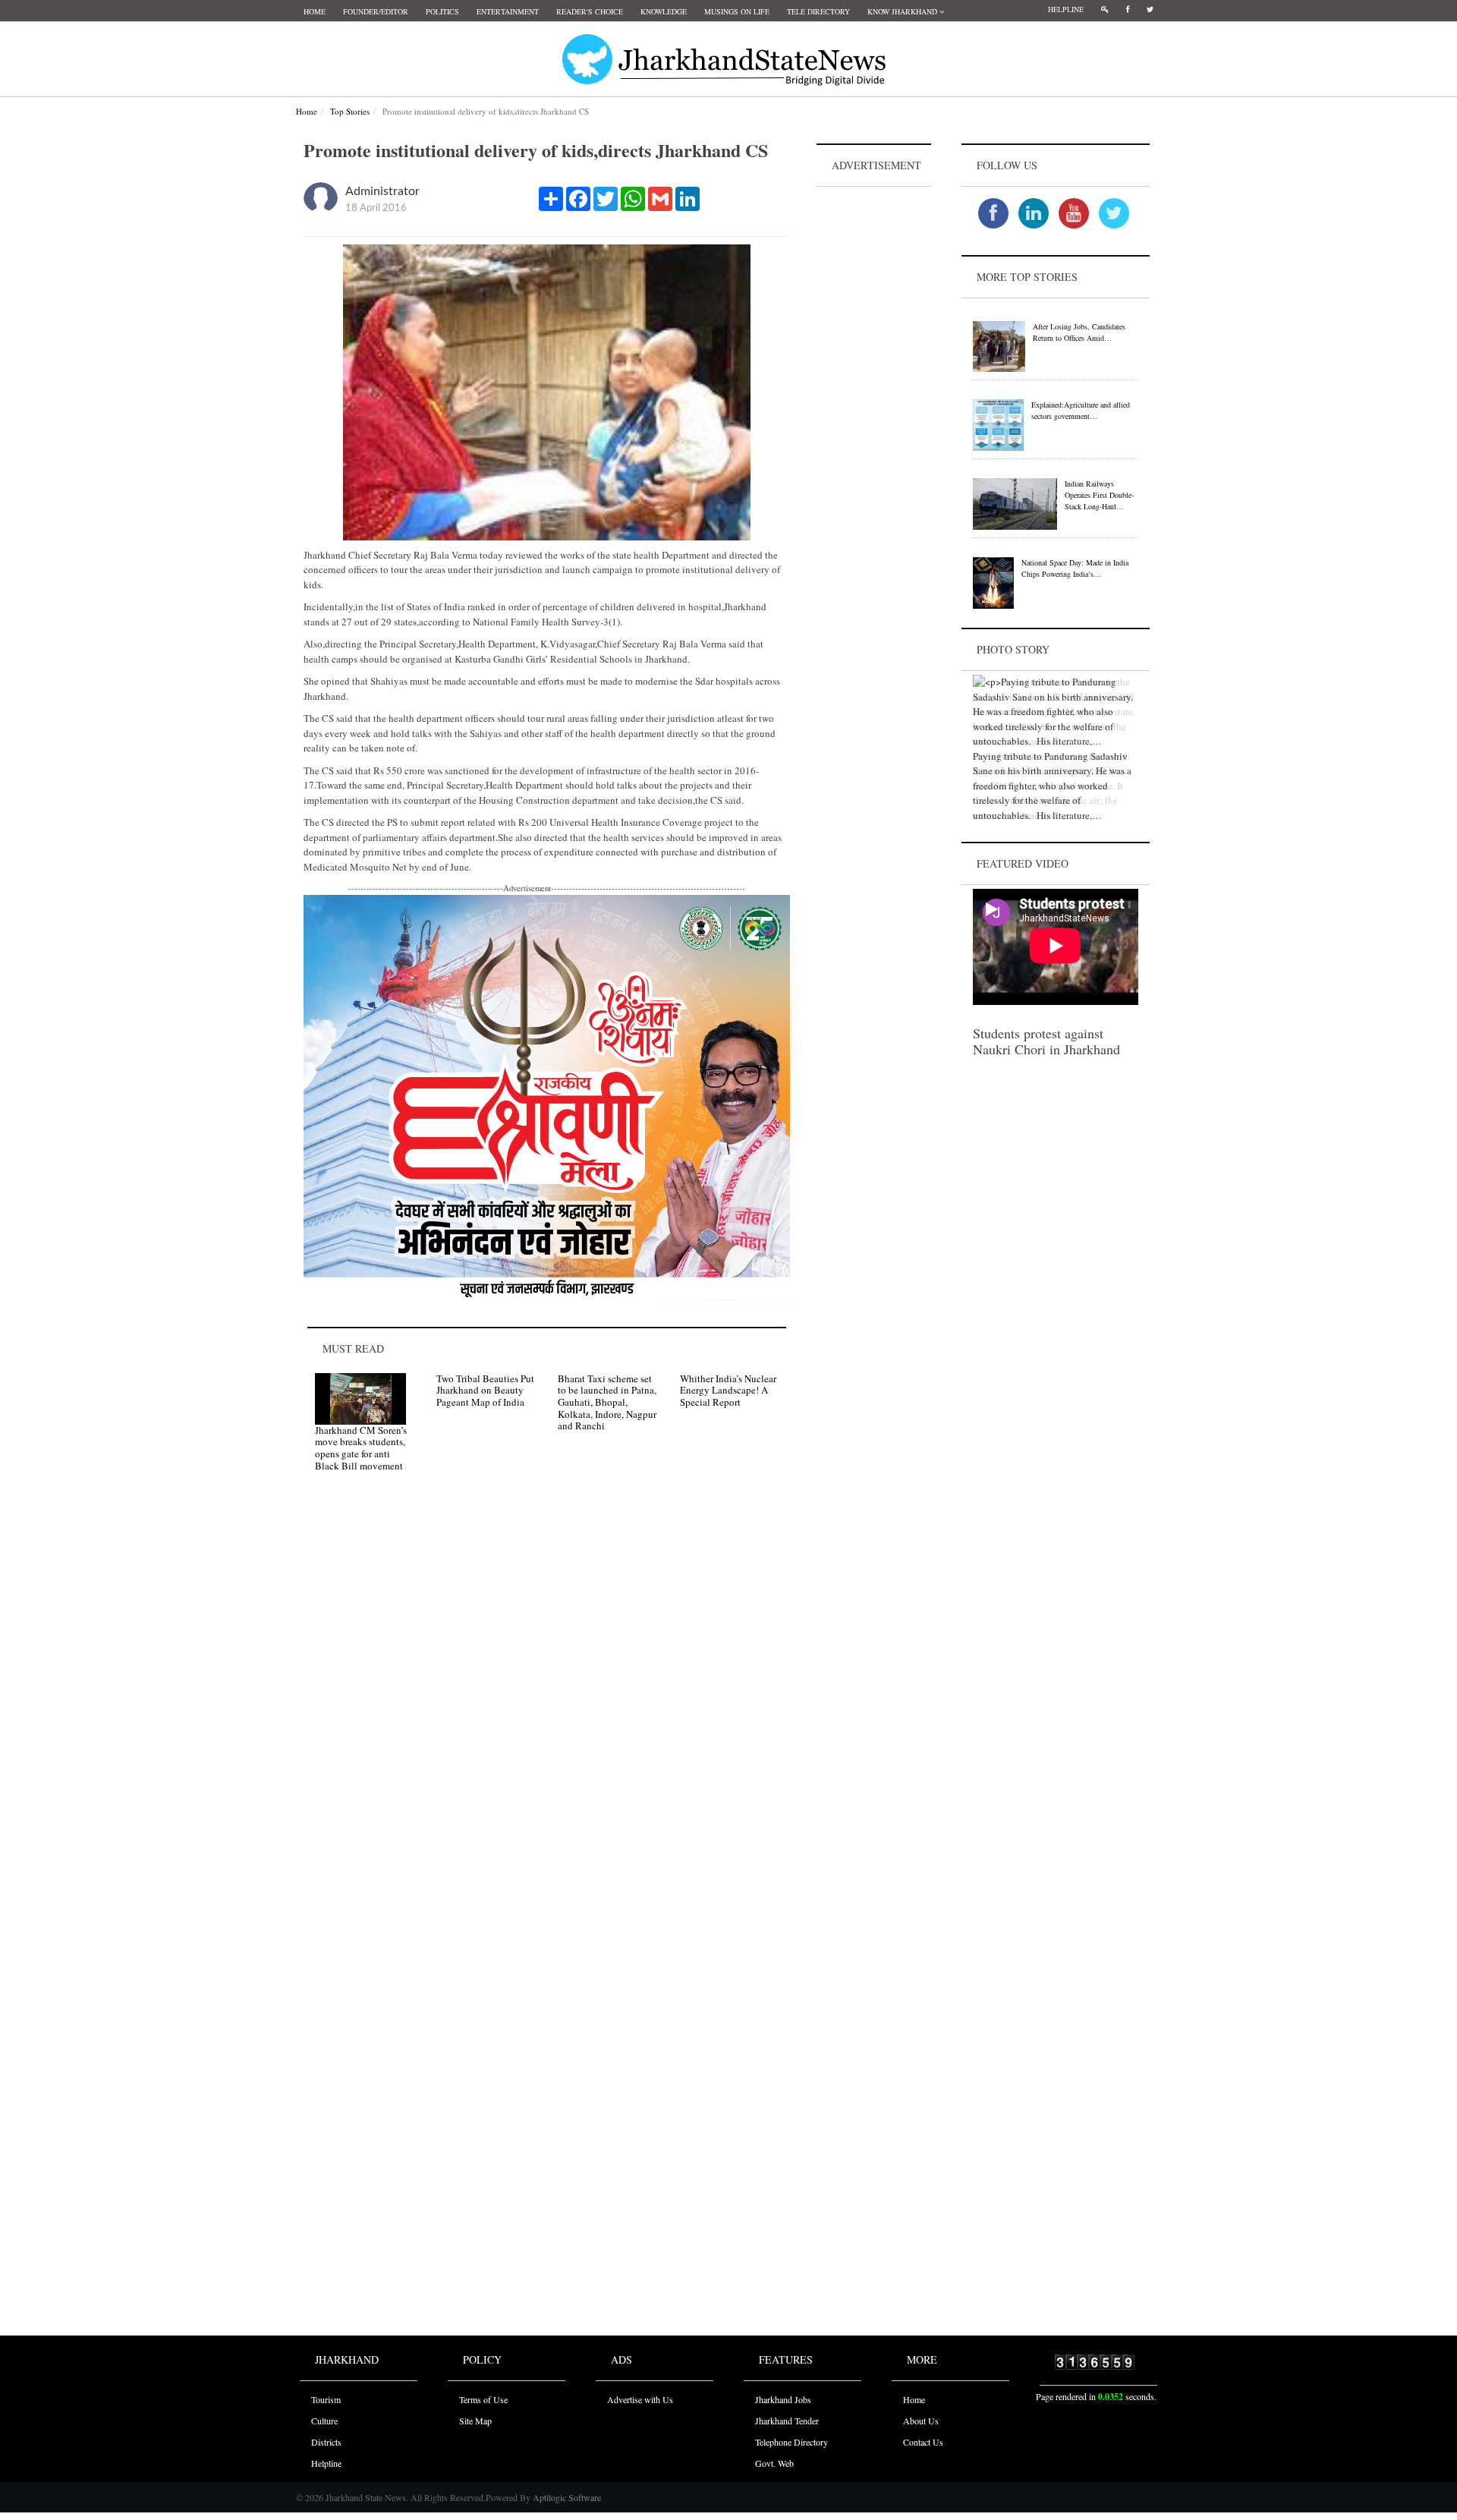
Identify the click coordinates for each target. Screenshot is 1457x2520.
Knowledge (664, 11)
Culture (324, 2421)
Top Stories (350, 111)
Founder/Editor (376, 11)
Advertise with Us (640, 2399)
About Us (921, 2421)
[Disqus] (547, 1699)
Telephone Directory (791, 2442)
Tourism (326, 2399)
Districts (326, 2442)
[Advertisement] (874, 418)
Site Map (475, 2421)
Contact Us (923, 2442)
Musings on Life (737, 11)
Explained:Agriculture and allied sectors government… (1081, 410)
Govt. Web (774, 2463)
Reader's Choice (590, 11)
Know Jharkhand (903, 11)
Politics (442, 11)
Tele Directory (818, 11)
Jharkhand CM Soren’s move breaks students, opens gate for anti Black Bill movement (361, 1448)
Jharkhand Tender (787, 2421)
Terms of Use (483, 2399)
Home (315, 11)
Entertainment (508, 11)
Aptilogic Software (566, 2497)
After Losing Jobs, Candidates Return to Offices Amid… (1079, 332)
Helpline (1066, 9)
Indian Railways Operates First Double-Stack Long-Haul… (1099, 495)
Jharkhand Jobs (783, 2399)
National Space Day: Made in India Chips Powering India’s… (1075, 568)
